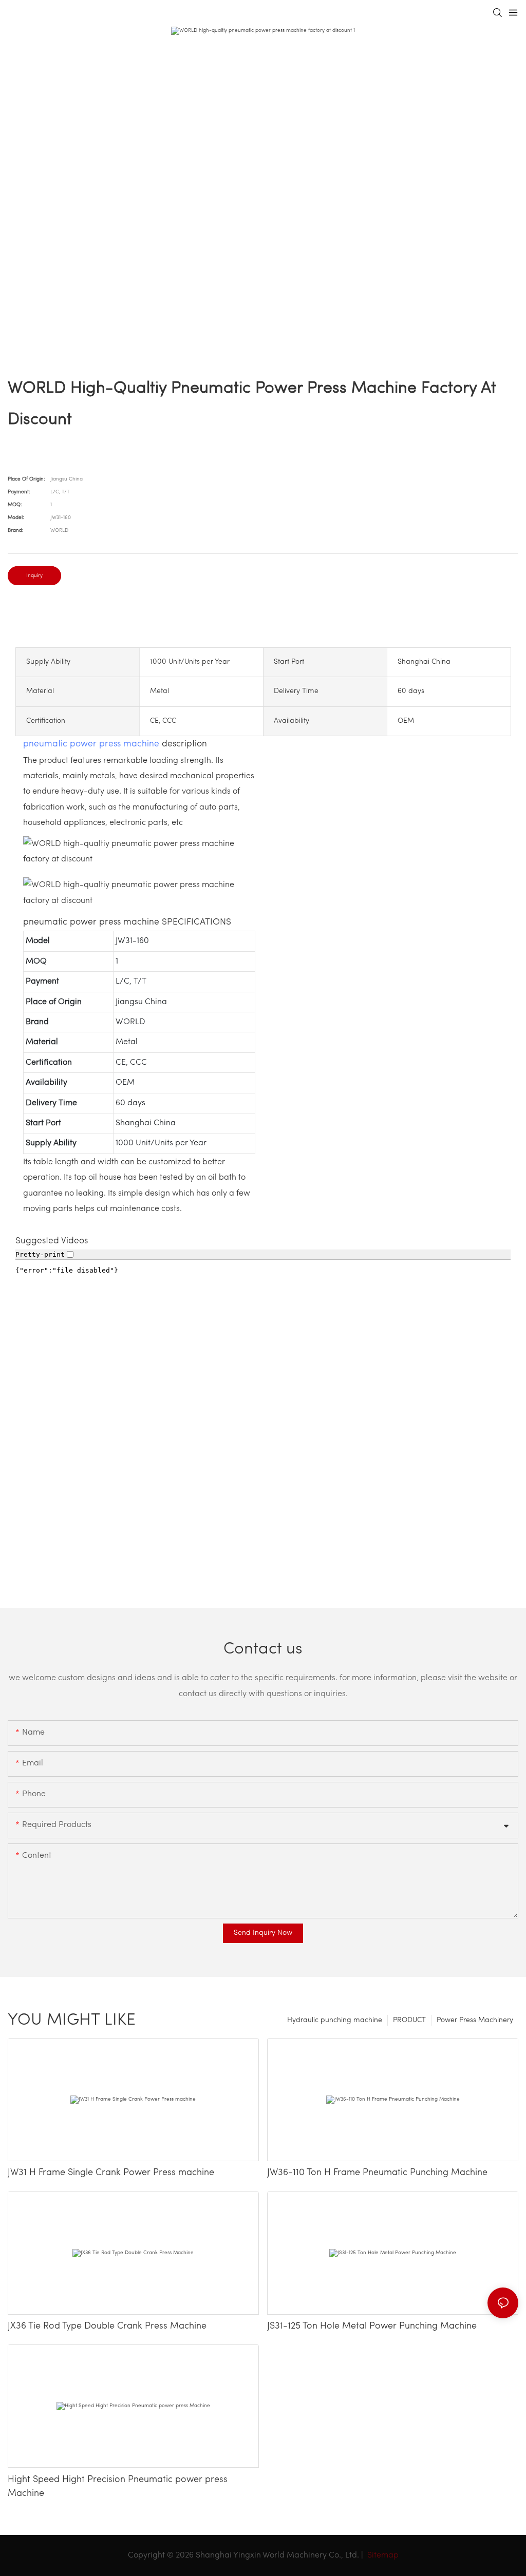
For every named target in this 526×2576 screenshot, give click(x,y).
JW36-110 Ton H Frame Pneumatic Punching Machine (377, 2173)
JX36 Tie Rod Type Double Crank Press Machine (107, 2327)
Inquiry (34, 576)
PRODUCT (409, 2020)
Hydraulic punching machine (335, 2020)
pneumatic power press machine (91, 744)
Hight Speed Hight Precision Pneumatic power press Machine (118, 2487)
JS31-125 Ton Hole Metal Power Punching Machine (372, 2327)
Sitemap (382, 2555)
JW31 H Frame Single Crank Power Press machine (111, 2173)
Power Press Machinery (475, 2020)
